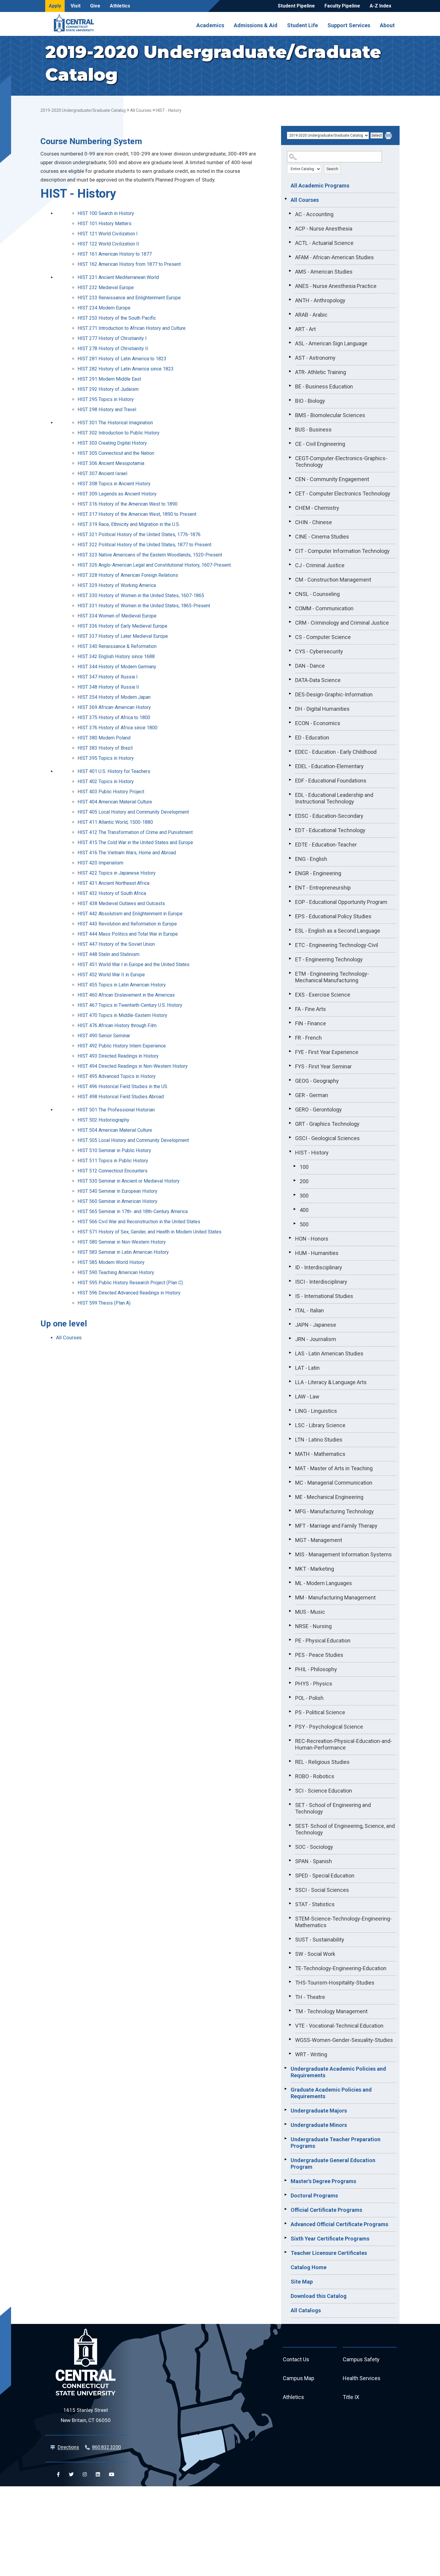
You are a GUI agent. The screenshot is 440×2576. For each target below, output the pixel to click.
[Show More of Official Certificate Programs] (286, 2209)
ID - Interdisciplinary (319, 1267)
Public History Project (111, 792)
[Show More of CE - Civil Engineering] (290, 443)
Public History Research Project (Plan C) (130, 1283)
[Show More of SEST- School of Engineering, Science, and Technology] (290, 1825)
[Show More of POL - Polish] (290, 1697)
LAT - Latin (307, 1368)
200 (304, 1181)
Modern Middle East (109, 379)
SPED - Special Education (325, 1876)
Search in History (106, 213)
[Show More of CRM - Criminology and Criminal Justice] (290, 622)
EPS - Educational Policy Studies (333, 916)
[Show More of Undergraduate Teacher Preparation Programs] (286, 2139)
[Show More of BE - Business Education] (290, 386)
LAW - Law (307, 1397)
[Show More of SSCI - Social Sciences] (290, 1889)
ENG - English (311, 859)
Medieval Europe (106, 288)
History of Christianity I (112, 338)
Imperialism (100, 863)
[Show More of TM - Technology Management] (290, 2011)
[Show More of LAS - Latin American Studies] (290, 1353)
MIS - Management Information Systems (343, 1554)
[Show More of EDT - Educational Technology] (290, 829)
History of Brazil (105, 748)
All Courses (141, 110)
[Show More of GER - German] (290, 1094)
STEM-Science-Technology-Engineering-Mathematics (343, 1922)
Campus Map (299, 2378)
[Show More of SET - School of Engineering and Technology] (290, 1804)
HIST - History (312, 1153)
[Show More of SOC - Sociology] (290, 1846)
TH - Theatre (310, 1997)
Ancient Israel (102, 473)
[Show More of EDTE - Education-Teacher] (290, 844)
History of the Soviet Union (116, 944)
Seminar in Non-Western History (122, 1242)
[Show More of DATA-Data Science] (290, 679)
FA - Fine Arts (311, 1009)
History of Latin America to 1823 (122, 359)
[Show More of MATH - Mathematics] (290, 1453)
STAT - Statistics (315, 1904)
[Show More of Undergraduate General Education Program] (286, 2159)
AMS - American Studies (324, 272)
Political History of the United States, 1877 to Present (144, 545)
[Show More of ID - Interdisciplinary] (290, 1267)
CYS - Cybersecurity (319, 651)
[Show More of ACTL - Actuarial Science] (290, 242)
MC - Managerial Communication (334, 1483)
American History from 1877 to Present (129, 264)
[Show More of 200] (295, 1181)
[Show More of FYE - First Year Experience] (290, 1051)
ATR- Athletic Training (321, 372)
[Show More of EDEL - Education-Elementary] (290, 765)
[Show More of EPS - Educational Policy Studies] (290, 916)
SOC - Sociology (314, 1847)
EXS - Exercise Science (323, 995)
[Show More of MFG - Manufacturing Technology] (290, 1511)
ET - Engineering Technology (329, 959)
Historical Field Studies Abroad (121, 1097)
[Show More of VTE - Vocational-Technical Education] (290, 2025)
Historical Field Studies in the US (122, 1086)
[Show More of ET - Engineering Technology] (290, 959)
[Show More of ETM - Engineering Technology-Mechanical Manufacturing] (290, 973)
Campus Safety (361, 2359)
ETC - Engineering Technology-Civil (337, 945)
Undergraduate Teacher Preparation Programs (336, 2143)
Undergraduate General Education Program (333, 2164)
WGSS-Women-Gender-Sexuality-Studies (344, 2040)
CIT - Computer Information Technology (342, 551)
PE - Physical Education (323, 1641)
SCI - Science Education (324, 1791)
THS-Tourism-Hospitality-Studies (335, 1983)
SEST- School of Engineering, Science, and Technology (345, 1829)
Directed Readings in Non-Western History (133, 1066)
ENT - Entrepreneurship (323, 888)
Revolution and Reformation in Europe (127, 924)
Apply (55, 6)
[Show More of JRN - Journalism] (290, 1338)
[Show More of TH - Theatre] (290, 1996)
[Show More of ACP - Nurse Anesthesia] (290, 228)
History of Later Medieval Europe (123, 636)
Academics (210, 25)
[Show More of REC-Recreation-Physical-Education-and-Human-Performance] (290, 1740)
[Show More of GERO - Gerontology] (290, 1109)
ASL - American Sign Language (331, 343)
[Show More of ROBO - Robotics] (290, 1776)
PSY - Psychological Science (329, 1727)
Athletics (120, 6)
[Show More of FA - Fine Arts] (290, 1008)
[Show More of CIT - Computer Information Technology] (290, 550)
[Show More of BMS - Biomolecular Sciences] (290, 414)
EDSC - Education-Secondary (329, 816)
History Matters (104, 224)
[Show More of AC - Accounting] (290, 213)
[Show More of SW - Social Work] (290, 1953)
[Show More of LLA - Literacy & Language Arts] (290, 1381)
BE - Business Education (324, 386)
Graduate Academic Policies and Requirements (331, 2093)
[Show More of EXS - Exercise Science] (290, 994)
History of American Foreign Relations (128, 575)
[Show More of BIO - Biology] (290, 400)
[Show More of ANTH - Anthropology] (290, 300)
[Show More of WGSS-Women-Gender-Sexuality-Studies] (290, 2039)
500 (304, 1224)
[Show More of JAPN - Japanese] (290, 1324)
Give (95, 6)
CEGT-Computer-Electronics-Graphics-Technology (341, 462)
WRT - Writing (311, 2054)
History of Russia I (108, 677)
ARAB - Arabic (311, 315)
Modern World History (111, 1262)
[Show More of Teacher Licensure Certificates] (286, 2252)
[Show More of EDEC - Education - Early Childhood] (290, 751)
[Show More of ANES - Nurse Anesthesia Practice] (290, 285)
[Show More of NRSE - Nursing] (290, 1625)
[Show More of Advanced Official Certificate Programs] (286, 2223)
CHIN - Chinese (314, 522)
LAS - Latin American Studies (329, 1353)
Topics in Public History (113, 1161)
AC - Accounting (314, 214)
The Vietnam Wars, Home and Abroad (127, 853)
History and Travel (107, 409)
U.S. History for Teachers (114, 771)
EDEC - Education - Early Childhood (336, 752)
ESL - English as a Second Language (338, 931)
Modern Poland (104, 738)
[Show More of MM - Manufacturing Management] (290, 1597)
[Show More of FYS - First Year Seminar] (290, 1066)
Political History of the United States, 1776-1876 (139, 534)
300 (304, 1196)
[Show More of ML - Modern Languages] (290, 1582)
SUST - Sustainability (320, 1940)
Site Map (302, 2282)
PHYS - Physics (314, 1684)
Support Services (349, 25)
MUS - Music (310, 1612)
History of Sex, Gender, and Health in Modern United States (150, 1232)
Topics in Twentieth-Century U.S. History (130, 1005)
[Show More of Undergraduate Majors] (286, 2110)
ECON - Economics (318, 723)
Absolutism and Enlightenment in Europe (130, 914)
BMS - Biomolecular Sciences (330, 415)
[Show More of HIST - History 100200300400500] (290, 1152)
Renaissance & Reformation (117, 646)
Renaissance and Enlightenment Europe (129, 298)
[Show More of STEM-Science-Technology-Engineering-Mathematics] (290, 1918)
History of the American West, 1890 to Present (137, 514)
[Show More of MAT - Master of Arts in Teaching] (290, 1468)
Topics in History (106, 399)
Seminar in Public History (114, 1150)
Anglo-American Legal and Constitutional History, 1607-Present (154, 565)
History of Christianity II (113, 349)
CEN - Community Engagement (332, 479)
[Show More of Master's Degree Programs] (286, 2180)
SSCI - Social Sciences (322, 1890)
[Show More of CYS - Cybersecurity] (290, 651)
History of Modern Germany (117, 667)
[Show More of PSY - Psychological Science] (290, 1726)
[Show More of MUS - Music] (290, 1611)
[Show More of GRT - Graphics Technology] (290, 1123)
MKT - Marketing (315, 1569)
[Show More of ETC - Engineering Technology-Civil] (290, 944)
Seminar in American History (117, 1201)
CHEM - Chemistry (317, 508)
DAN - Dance (310, 666)
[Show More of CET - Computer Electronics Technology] (290, 493)
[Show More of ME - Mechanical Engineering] (290, 1496)
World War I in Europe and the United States (133, 964)
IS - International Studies (324, 1296)
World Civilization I (108, 234)
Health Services (362, 2378)
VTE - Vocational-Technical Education (339, 2026)
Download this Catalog (319, 2296)
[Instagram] (85, 2474)
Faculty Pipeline (342, 6)
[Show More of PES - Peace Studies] (290, 1654)
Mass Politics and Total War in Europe (128, 934)
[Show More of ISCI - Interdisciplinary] (290, 1281)
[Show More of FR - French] (290, 1037)
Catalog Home (309, 2267)
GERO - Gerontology (318, 1109)
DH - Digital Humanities (322, 709)
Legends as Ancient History (117, 494)
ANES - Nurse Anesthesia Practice (336, 286)
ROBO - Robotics (315, 1776)
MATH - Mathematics (320, 1454)
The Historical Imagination (115, 423)
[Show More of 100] (295, 1166)
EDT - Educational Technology (330, 830)
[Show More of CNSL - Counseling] (290, 593)
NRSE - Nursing (313, 1626)
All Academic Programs (320, 186)
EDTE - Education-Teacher (326, 845)
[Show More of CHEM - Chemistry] (290, 507)
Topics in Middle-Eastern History (122, 1015)
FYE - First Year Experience (327, 1052)
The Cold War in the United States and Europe (135, 842)
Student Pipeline (296, 6)
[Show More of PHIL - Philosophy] (290, 1668)
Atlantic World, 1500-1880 (115, 822)
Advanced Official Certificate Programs (339, 2224)
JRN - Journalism (316, 1339)
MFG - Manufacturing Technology (334, 1511)
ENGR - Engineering (318, 873)
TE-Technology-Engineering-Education (341, 1968)
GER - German (312, 1095)
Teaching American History (116, 1272)
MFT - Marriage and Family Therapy (336, 1526)
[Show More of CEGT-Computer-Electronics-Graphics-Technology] (290, 457)
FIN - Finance (311, 1023)
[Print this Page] (389, 136)
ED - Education (312, 738)
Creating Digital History (112, 443)
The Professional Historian (116, 1110)
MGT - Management (319, 1540)
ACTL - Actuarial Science (324, 243)
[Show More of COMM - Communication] (290, 608)
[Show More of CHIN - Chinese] (290, 521)
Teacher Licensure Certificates (329, 2253)
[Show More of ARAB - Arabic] (290, 314)
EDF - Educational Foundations (331, 781)
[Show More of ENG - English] (290, 858)
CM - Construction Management (333, 580)
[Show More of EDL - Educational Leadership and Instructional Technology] (290, 794)
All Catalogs (306, 2310)
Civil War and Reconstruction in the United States (139, 1222)
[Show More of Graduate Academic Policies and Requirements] (286, 2089)
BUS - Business (313, 430)
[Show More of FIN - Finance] (290, 1023)
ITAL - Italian (309, 1310)
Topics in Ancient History (114, 484)
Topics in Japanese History (117, 873)
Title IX (351, 2397)
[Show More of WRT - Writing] (290, 2054)
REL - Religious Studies (322, 1762)
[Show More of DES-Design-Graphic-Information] (290, 694)
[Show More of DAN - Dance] (290, 665)
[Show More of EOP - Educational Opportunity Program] (290, 901)
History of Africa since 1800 (117, 728)
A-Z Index (380, 6)
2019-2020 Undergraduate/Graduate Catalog (83, 110)
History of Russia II (108, 687)
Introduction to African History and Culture (132, 328)
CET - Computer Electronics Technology (343, 494)
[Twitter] (71, 2474)
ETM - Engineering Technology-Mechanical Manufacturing (332, 977)
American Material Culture (115, 802)
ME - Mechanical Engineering (329, 1497)
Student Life (302, 25)
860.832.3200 (107, 2447)
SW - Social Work (315, 1954)
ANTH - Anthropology (320, 300)
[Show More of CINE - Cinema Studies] (290, 536)
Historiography (103, 1120)
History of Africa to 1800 (114, 717)
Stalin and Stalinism (109, 954)
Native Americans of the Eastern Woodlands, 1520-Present (150, 555)
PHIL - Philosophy (316, 1669)
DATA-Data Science (318, 680)
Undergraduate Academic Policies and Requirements (338, 2072)
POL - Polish (309, 1698)
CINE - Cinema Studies (322, 537)
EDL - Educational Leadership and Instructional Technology (334, 798)
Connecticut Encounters (113, 1171)
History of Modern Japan (114, 697)
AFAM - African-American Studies (334, 257)
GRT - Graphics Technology (327, 1124)
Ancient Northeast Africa (113, 883)
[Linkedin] (98, 2474)
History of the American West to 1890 (128, 504)
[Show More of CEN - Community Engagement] (290, 478)
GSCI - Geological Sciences (327, 1138)
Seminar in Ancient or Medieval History (129, 1181)
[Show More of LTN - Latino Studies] (290, 1439)
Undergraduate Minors (319, 2125)
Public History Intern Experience (122, 1046)
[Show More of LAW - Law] (290, 1396)
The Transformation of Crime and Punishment (135, 832)
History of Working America (117, 585)
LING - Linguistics (316, 1411)
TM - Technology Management (331, 2011)
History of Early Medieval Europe (122, 626)
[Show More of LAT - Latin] (290, 1367)
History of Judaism (108, 389)
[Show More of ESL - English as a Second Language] (290, 930)
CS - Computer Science (323, 637)
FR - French (308, 1038)
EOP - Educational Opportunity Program (341, 902)
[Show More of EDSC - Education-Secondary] (290, 815)
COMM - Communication (324, 608)
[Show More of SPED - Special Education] (290, 1875)
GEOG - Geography (317, 1081)
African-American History (114, 707)
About (387, 25)
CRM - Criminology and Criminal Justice (342, 623)
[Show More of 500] (295, 1224)
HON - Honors (312, 1239)
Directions (68, 2447)
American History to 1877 (115, 254)
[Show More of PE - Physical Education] (290, 1640)
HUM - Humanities (317, 1253)
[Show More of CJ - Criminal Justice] (290, 565)
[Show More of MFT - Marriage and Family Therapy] (290, 1525)
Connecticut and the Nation (116, 453)
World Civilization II (108, 244)
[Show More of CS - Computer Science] (290, 636)
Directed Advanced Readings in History (129, 1293)
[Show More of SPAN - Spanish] (290, 1860)
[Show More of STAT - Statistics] (290, 1904)
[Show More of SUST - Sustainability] (290, 1939)
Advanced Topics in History (117, 1076)
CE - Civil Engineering (320, 444)
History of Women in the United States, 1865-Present (144, 606)
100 (304, 1167)
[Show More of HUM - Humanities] (290, 1252)
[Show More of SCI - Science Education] (290, 1790)
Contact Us (296, 2359)
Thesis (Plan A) (104, 1303)
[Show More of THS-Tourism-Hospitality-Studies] (290, 1982)
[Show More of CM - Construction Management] (290, 579)
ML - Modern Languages (324, 1583)
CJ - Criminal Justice (320, 565)
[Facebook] (58, 2474)
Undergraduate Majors (319, 2111)
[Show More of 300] (295, 1195)
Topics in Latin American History (122, 985)
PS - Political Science (320, 1712)
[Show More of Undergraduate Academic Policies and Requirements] (286, 2068)
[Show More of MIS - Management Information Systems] (290, 1554)
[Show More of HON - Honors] (290, 1238)
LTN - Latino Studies (319, 1440)
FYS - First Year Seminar (323, 1066)
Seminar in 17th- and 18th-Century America (133, 1211)
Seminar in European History (117, 1191)
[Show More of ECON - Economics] (290, 722)
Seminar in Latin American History (123, 1252)
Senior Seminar (104, 1036)
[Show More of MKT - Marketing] (290, 1568)
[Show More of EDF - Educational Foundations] (290, 780)
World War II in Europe (111, 975)
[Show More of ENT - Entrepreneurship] (290, 887)
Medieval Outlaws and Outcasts (121, 903)
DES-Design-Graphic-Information (334, 694)
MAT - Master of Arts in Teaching (334, 1468)
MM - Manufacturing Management (335, 1597)
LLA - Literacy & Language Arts (331, 1382)
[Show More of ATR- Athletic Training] (290, 371)
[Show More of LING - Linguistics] (290, 1410)
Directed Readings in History (118, 1056)
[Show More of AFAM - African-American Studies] (290, 257)
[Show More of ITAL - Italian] (290, 1310)
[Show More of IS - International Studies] (290, 1295)
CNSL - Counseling (317, 594)
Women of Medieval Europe (117, 616)
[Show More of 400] (295, 1209)
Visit (76, 6)
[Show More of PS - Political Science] (290, 1712)
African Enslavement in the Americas (126, 995)
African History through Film (117, 1025)
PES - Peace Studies (319, 1655)
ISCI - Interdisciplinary (321, 1282)
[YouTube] (112, 2474)
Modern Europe (104, 308)
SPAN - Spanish (314, 1861)
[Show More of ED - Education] (290, 737)
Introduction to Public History (119, 433)
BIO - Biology (310, 401)
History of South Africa (112, 893)
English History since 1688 (116, 656)
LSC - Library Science (320, 1425)
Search (332, 169)
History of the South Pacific (117, 318)
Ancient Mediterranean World (118, 277)
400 (304, 1210)
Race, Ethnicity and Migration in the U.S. (129, 524)
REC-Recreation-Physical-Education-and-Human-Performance (344, 1744)
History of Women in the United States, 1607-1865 (141, 595)
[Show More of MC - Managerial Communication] (290, 1482)
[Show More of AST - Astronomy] (290, 357)
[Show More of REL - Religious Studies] (290, 1761)
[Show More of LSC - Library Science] (290, 1424)
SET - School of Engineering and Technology (333, 1808)
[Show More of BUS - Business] (290, 429)
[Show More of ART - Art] (290, 328)
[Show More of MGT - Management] (290, 1539)
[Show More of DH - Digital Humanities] (290, 708)
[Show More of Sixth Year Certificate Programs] (286, 2238)
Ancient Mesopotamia (111, 463)
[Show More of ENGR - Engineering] (290, 873)
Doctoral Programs (314, 2196)
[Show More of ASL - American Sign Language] (290, 343)
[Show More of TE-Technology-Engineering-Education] (290, 1968)
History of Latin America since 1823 (126, 369)
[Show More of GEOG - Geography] (290, 1080)
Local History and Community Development (133, 812)
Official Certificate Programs (326, 2210)
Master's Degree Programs (323, 2181)
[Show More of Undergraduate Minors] (286, 2124)
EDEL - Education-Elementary (329, 766)
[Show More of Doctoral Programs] (286, 2195)
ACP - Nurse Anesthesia (324, 229)
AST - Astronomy (315, 358)
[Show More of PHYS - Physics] (290, 1683)
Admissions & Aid (256, 25)
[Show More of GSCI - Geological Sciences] (290, 1137)
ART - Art (305, 329)
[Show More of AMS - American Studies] (290, 271)
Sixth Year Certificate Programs (330, 2239)
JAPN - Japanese (316, 1325)
